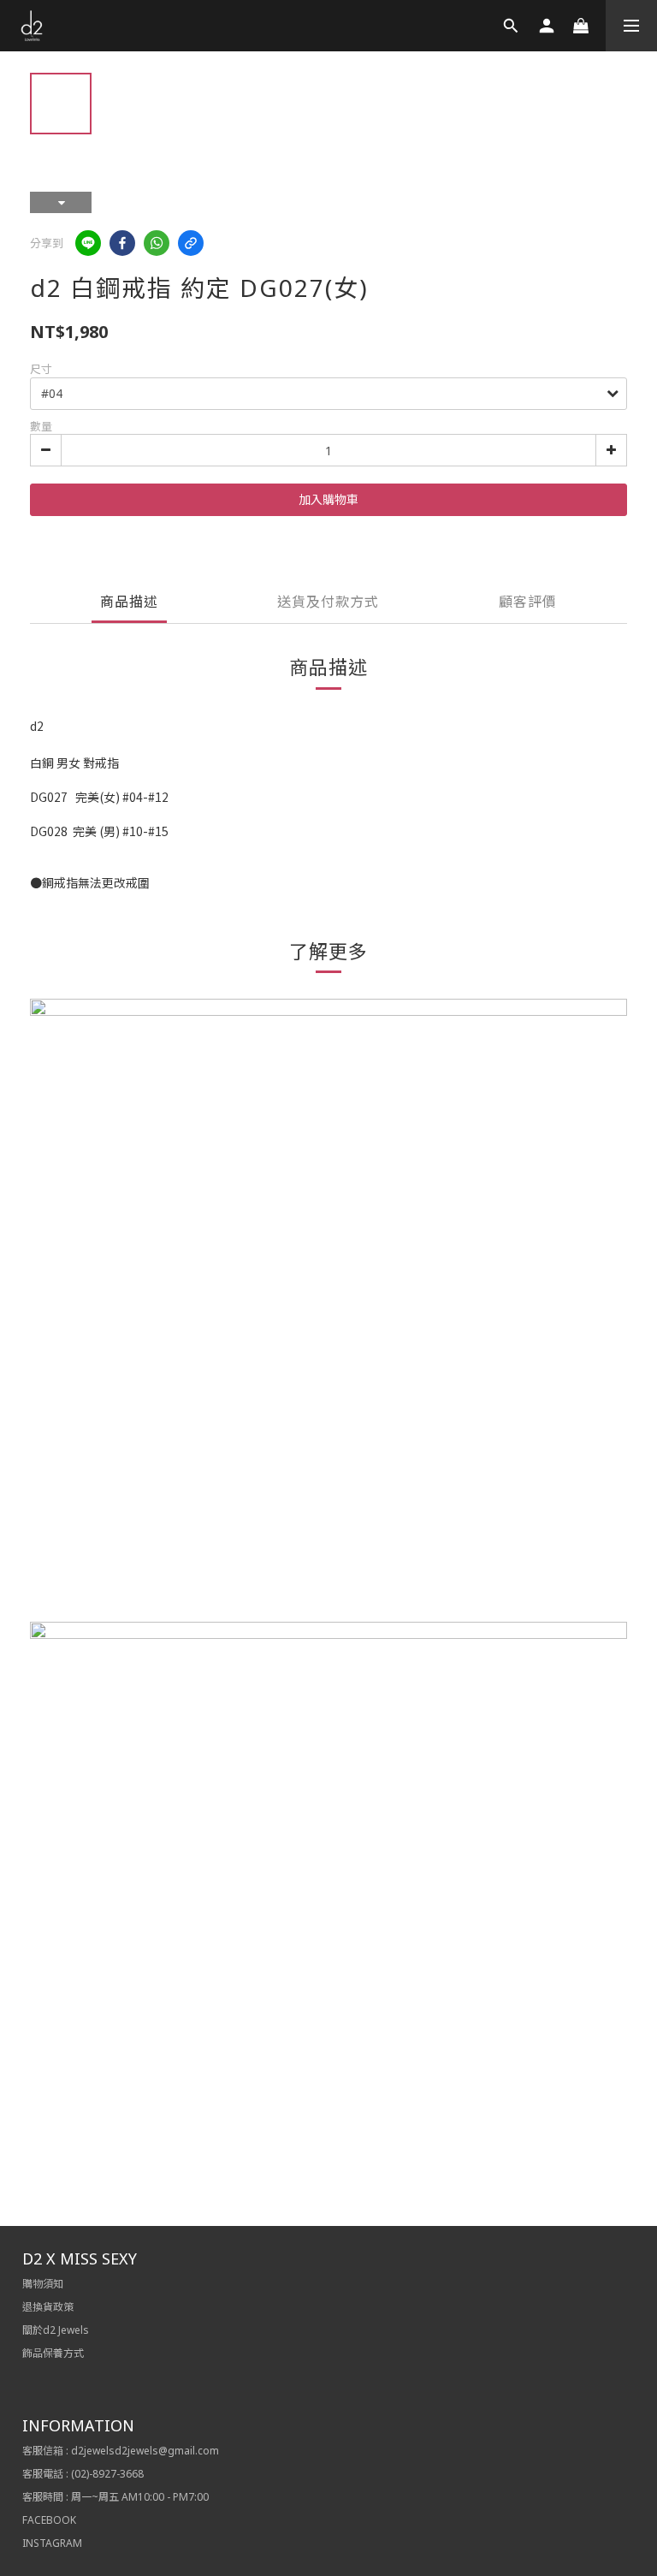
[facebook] (122, 243)
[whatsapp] (157, 243)
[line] (88, 243)
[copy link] (191, 243)
